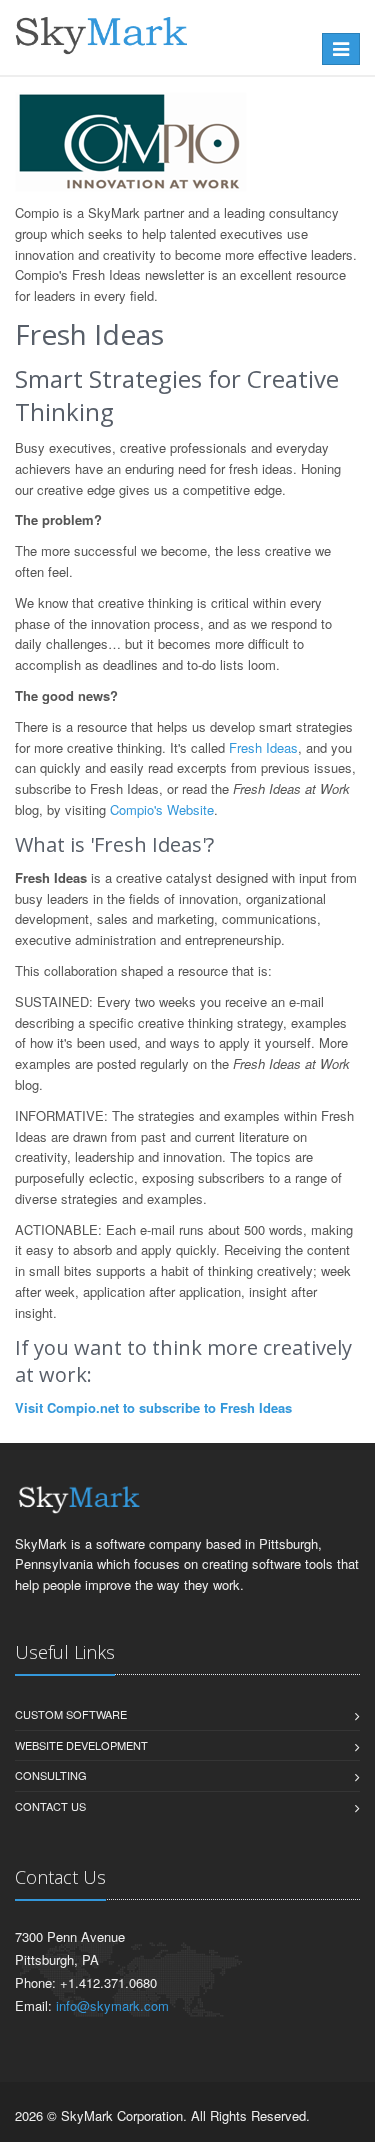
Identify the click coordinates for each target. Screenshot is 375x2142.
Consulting (51, 1775)
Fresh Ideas (263, 747)
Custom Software (71, 1714)
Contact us (50, 1806)
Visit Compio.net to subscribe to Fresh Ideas (153, 1407)
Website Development (81, 1745)
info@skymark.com (112, 2005)
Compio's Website (162, 809)
